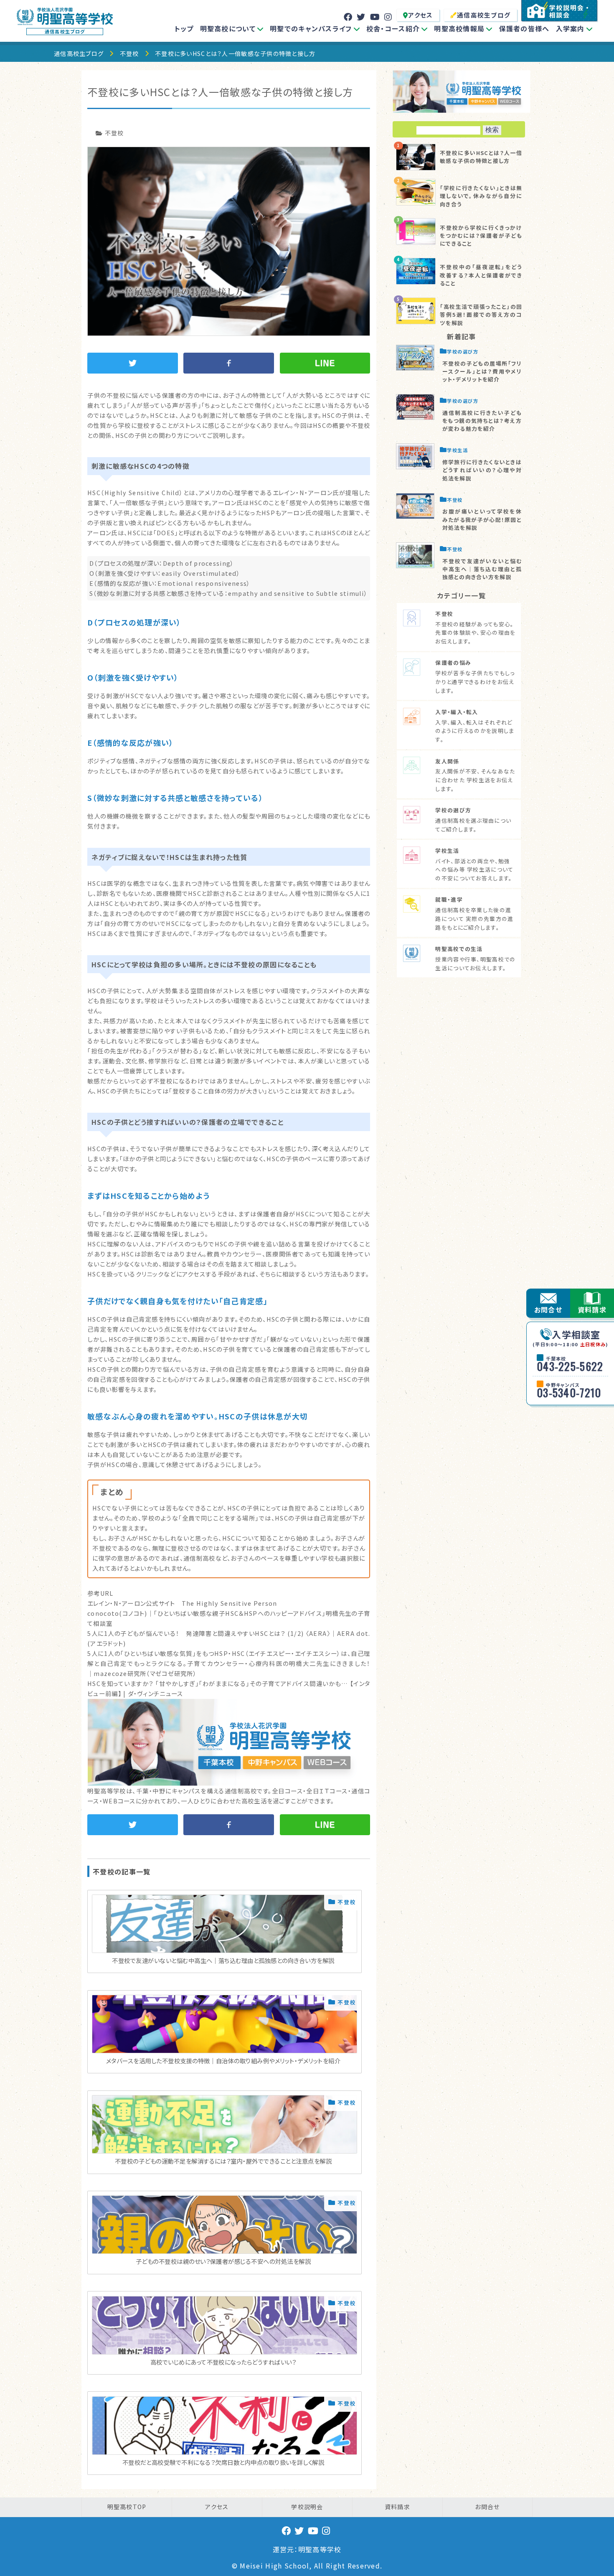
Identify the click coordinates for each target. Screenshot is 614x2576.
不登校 (129, 53)
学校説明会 (307, 2507)
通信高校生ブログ (484, 15)
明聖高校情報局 (459, 28)
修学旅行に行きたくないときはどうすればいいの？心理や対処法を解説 (482, 470)
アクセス (420, 15)
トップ (184, 28)
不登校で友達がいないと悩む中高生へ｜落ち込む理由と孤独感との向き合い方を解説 (482, 569)
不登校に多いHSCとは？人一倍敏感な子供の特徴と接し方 (481, 157)
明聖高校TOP (127, 2507)
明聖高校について (228, 28)
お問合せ (548, 1310)
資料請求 (592, 1310)
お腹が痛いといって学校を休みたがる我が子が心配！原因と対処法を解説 (482, 519)
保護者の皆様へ (524, 28)
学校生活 (457, 450)
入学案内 (570, 28)
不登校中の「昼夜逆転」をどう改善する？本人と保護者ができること (481, 275)
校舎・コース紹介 (393, 28)
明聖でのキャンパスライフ (311, 28)
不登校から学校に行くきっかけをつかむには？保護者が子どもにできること (481, 235)
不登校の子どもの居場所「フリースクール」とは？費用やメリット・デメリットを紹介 (482, 371)
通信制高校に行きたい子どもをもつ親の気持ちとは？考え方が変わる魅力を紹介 (482, 421)
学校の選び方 (463, 351)
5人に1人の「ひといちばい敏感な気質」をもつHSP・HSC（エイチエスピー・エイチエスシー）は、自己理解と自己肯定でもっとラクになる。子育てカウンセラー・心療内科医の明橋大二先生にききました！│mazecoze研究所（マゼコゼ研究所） (229, 1663)
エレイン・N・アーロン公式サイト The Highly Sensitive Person (182, 1603)
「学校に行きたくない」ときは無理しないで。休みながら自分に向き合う (481, 196)
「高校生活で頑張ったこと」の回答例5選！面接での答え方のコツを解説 (481, 314)
